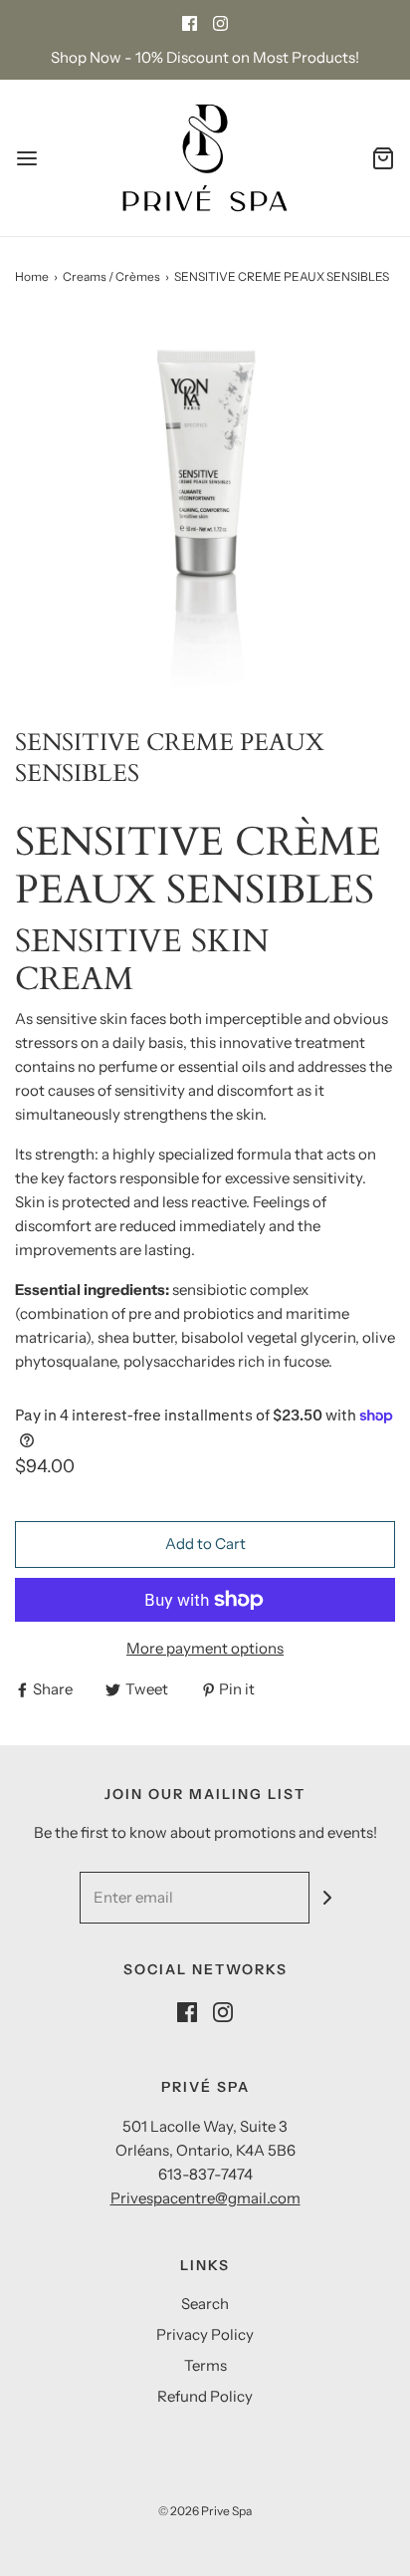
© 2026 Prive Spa (205, 2511)
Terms (205, 2365)
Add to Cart (205, 1544)
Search (205, 2304)
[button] (205, 507)
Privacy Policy (205, 2334)
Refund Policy (205, 2396)
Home (32, 276)
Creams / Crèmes (111, 276)
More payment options (205, 1648)
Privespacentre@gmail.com (205, 2198)
